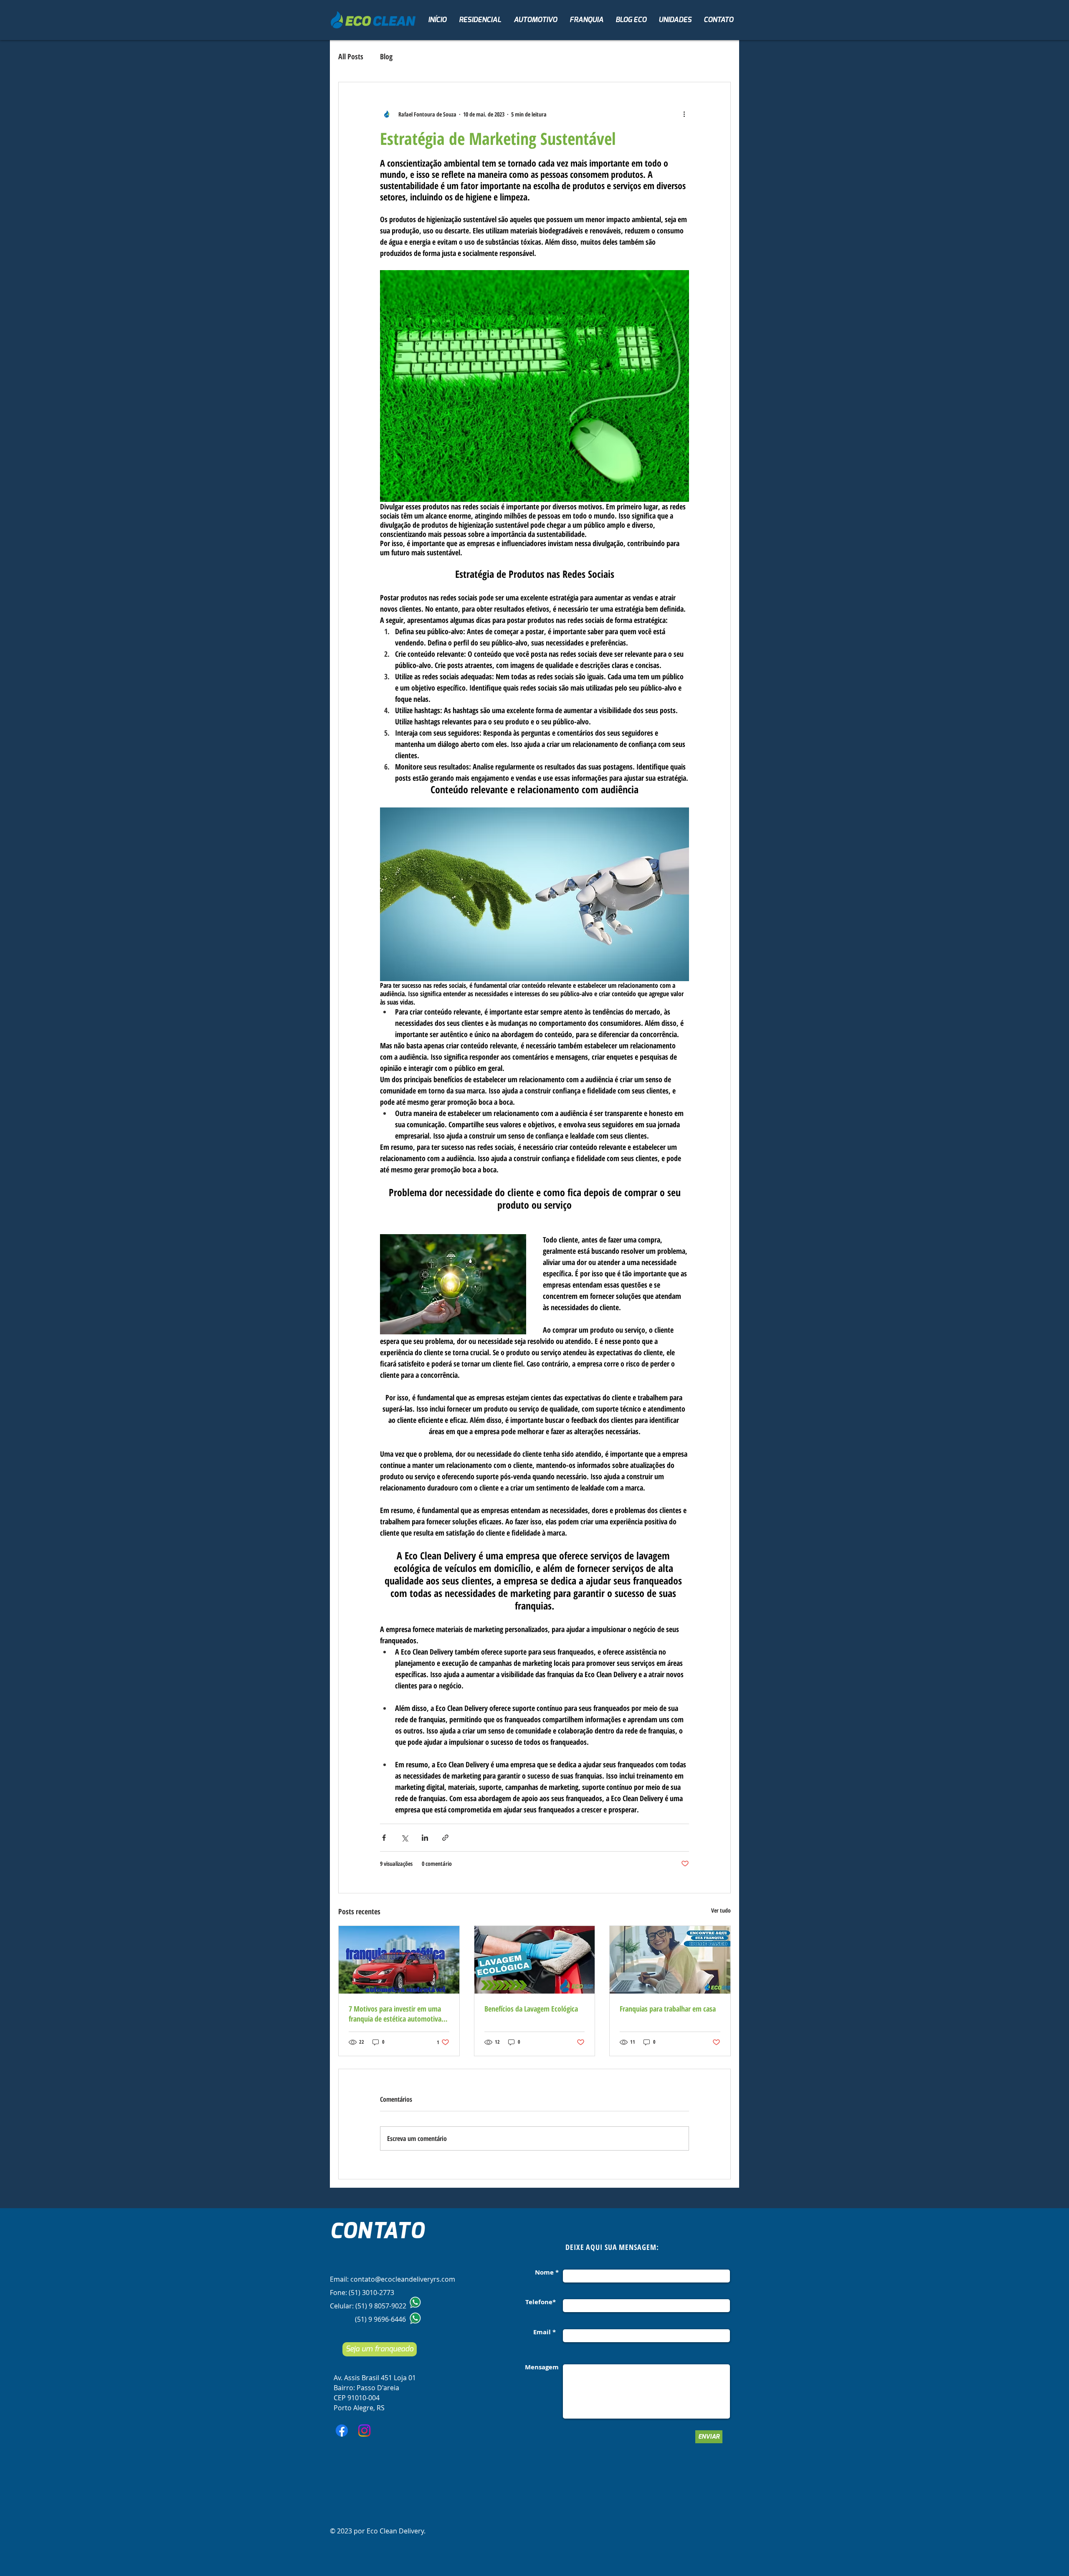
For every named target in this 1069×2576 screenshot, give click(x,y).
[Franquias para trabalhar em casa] (670, 1960)
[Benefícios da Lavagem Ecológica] (535, 1960)
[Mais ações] (684, 114)
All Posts (351, 56)
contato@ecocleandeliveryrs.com (403, 2279)
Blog (386, 56)
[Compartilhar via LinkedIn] (425, 1838)
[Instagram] (364, 2430)
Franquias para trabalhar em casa (668, 2009)
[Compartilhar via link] (445, 1838)
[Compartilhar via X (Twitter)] (404, 1838)
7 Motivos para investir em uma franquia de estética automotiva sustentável (395, 2014)
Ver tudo (721, 1910)
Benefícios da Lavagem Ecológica (531, 2009)
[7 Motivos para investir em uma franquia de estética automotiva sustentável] (399, 1960)
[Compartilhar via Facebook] (384, 1838)
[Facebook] (342, 2430)
